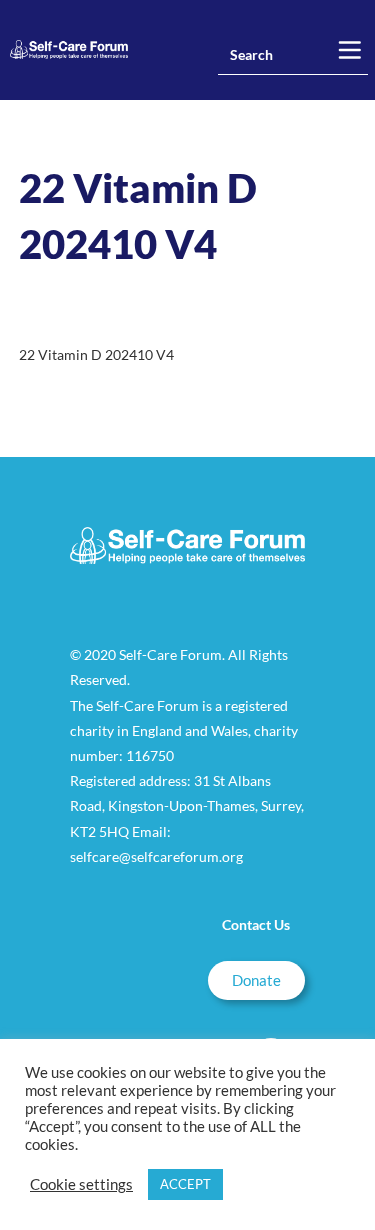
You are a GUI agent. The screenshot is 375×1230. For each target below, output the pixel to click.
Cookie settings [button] (81, 1184)
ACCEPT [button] (185, 1184)
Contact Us (256, 924)
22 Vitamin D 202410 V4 (96, 354)
